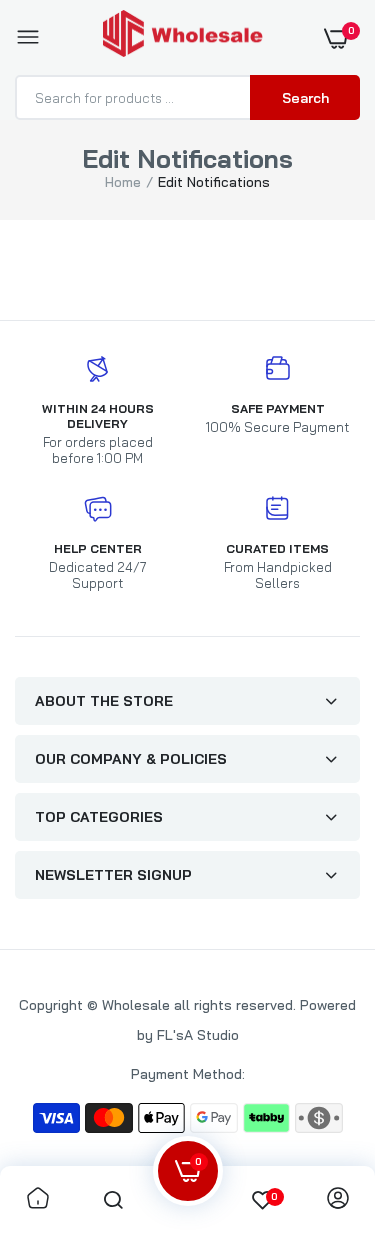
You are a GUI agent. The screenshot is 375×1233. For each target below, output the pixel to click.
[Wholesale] (183, 37)
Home (123, 182)
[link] (38, 1199)
